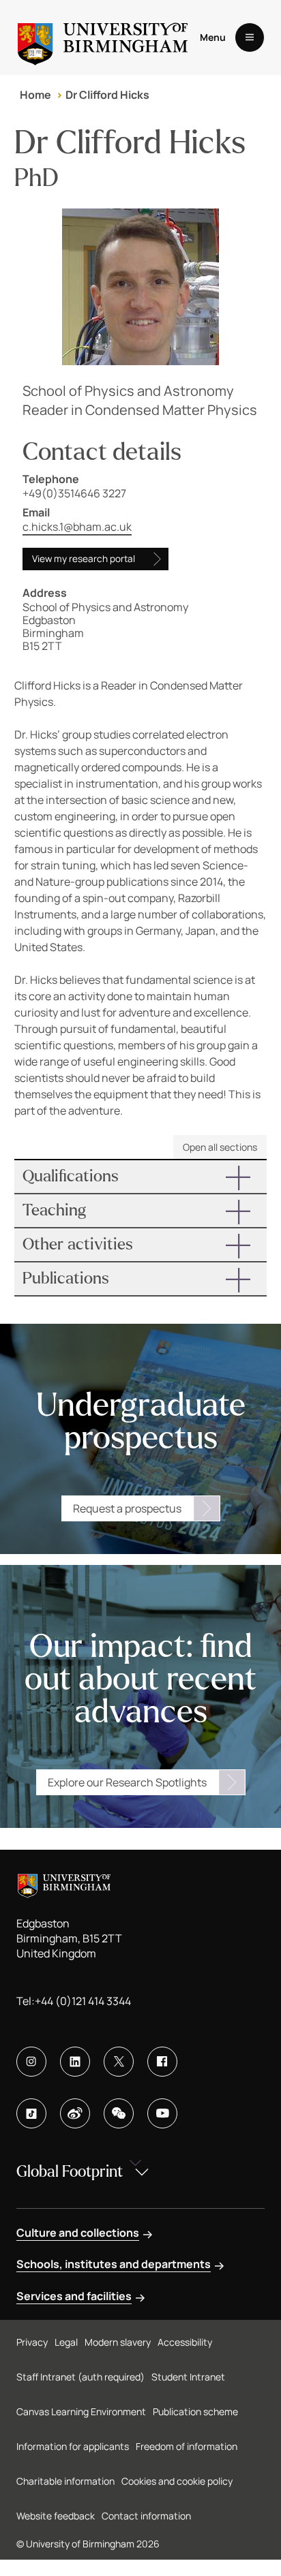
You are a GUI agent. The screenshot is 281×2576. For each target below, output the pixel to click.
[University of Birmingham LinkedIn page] (75, 2062)
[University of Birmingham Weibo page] (75, 2113)
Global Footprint (70, 2172)
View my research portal (84, 559)
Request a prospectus (127, 1508)
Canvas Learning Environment (81, 2411)
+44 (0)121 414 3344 (83, 2001)
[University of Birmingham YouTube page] (162, 2113)
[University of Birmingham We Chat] (119, 2113)
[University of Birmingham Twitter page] (119, 2062)
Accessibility (185, 2342)
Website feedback (56, 2516)
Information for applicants (73, 2446)
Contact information (146, 2516)
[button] (141, 1177)
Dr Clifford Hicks (107, 95)
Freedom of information (187, 2446)
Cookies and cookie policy (177, 2481)
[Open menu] (250, 37)
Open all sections (220, 1147)
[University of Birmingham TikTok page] (31, 2113)
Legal (66, 2342)
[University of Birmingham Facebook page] (162, 2062)
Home (35, 95)
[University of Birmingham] (103, 37)
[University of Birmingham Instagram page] (31, 2062)
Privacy (32, 2342)
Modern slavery (118, 2342)
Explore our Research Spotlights (127, 1782)
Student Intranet (188, 2377)
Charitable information (65, 2481)
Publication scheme (195, 2411)
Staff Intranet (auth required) (80, 2377)
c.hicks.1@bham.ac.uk (77, 527)
